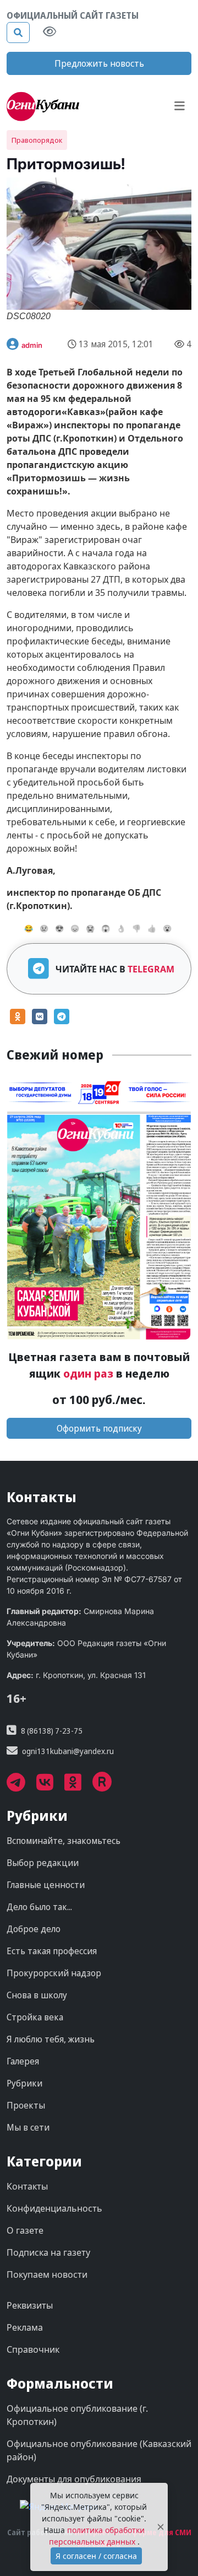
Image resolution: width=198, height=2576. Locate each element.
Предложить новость (99, 63)
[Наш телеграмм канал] (21, 1786)
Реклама (25, 2327)
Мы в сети (28, 2127)
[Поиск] (18, 33)
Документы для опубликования (74, 2479)
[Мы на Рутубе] (108, 1786)
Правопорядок (37, 140)
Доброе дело (34, 1929)
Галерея (23, 2061)
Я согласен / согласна (96, 2556)
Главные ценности (46, 1885)
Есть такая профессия (52, 1951)
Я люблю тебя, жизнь (51, 2039)
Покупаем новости (47, 2274)
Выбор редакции (43, 1863)
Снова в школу (37, 1995)
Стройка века (35, 2017)
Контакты (27, 2186)
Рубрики (24, 2083)
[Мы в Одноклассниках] (78, 1786)
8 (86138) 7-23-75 (52, 1731)
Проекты (26, 2105)
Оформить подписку (99, 1428)
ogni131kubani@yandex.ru (68, 1751)
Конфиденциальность (54, 2208)
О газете (25, 2230)
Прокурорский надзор (54, 1973)
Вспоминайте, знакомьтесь (64, 1841)
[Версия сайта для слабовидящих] (50, 33)
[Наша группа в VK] (50, 1786)
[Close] (161, 2527)
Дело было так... (39, 1907)
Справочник (33, 2349)
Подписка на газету (48, 2252)
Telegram (151, 969)
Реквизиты (30, 2305)
